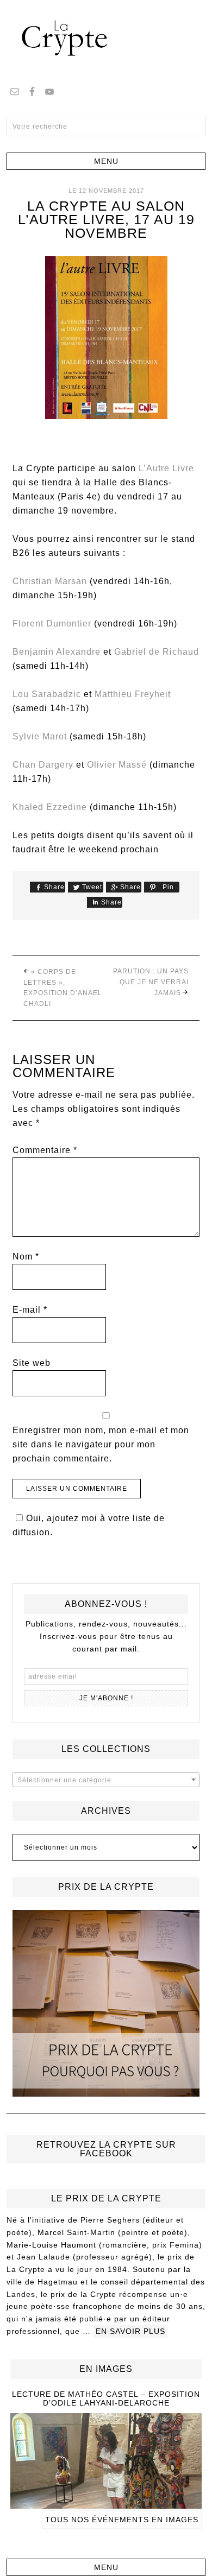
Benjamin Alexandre (57, 652)
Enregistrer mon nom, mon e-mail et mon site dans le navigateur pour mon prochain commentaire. (101, 1444)
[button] (106, 161)
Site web (32, 1363)
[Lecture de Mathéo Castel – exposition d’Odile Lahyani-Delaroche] (106, 2504)
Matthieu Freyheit (133, 694)
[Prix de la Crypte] (106, 2004)
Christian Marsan (50, 581)
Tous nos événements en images (122, 2520)
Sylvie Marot (40, 736)
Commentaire (45, 1150)
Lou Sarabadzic (47, 694)
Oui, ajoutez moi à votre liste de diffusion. (89, 1525)
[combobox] (106, 1780)
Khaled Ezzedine (50, 807)
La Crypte (106, 38)
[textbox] (106, 1780)
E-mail (30, 1310)
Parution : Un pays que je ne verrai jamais (151, 982)
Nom (26, 1257)
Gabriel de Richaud (157, 652)
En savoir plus (130, 2331)
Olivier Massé (117, 765)
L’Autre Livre (166, 468)
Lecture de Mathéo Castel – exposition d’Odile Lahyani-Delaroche (106, 2399)
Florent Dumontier (52, 624)
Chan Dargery (43, 765)
